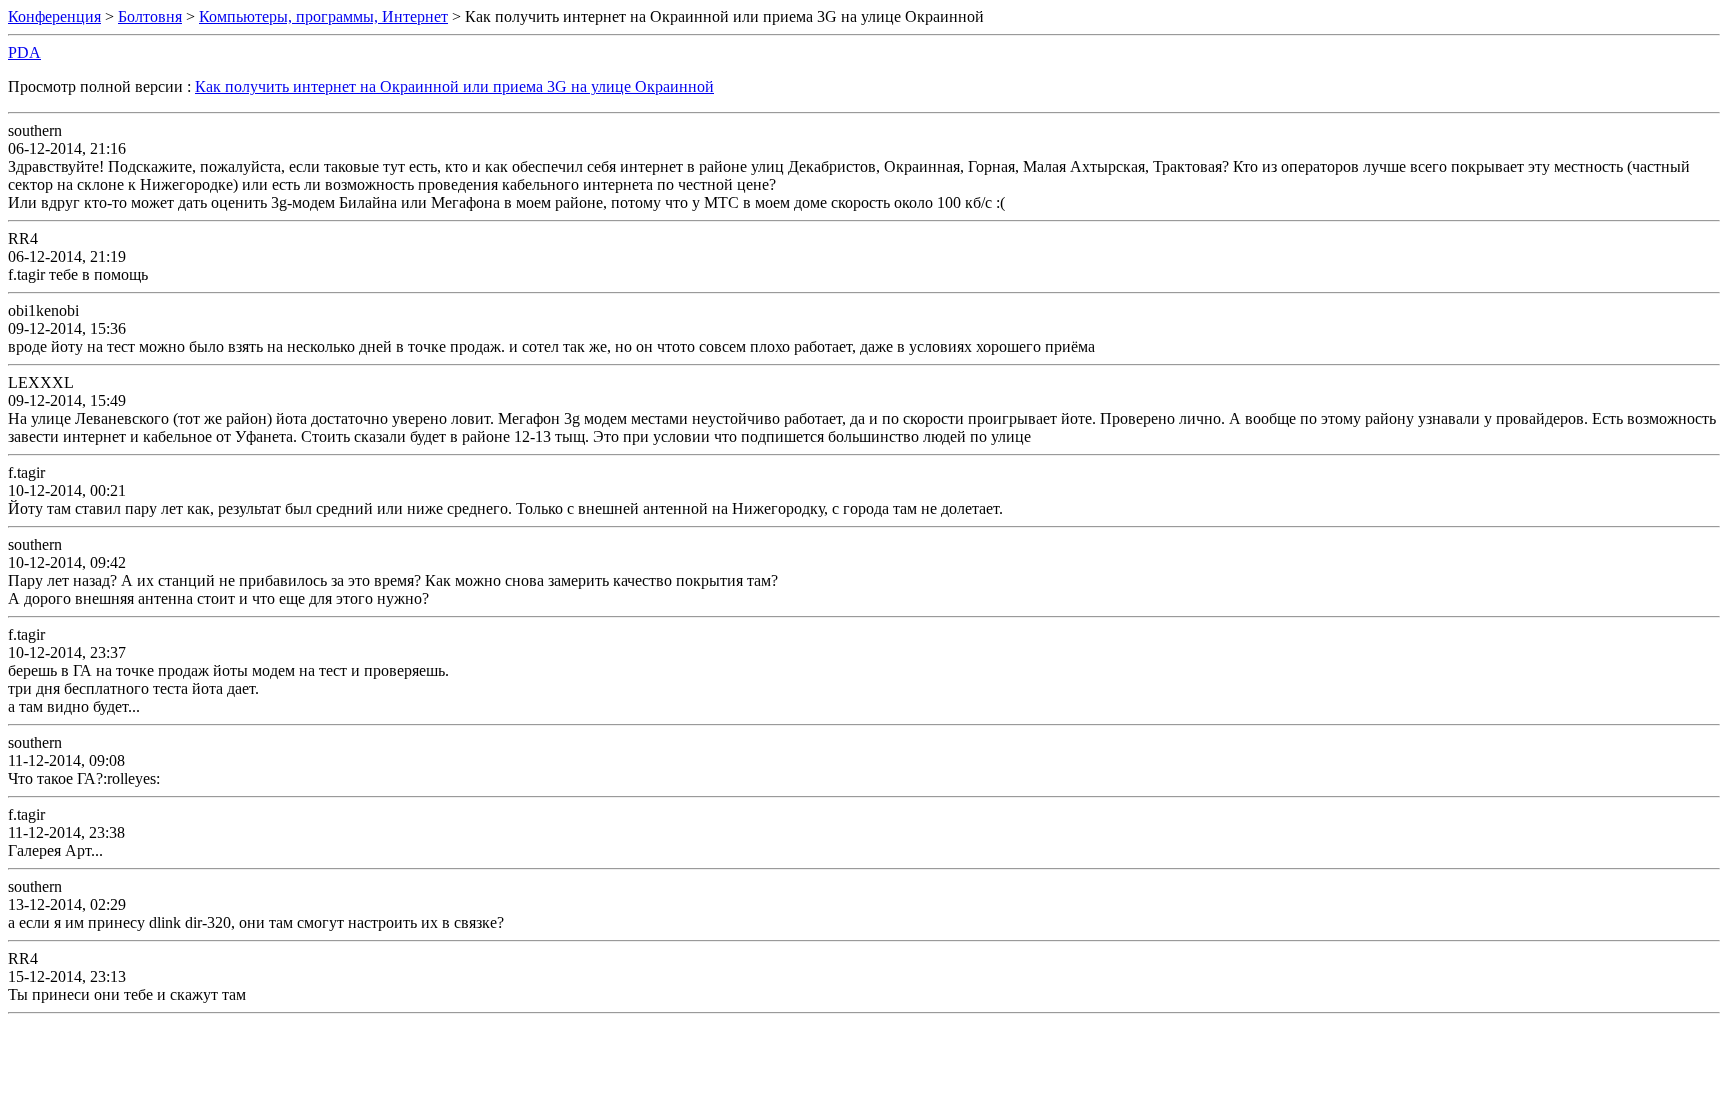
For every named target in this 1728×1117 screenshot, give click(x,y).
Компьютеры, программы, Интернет (323, 16)
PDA (24, 52)
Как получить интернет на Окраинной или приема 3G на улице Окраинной (454, 86)
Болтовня (150, 16)
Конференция (54, 16)
